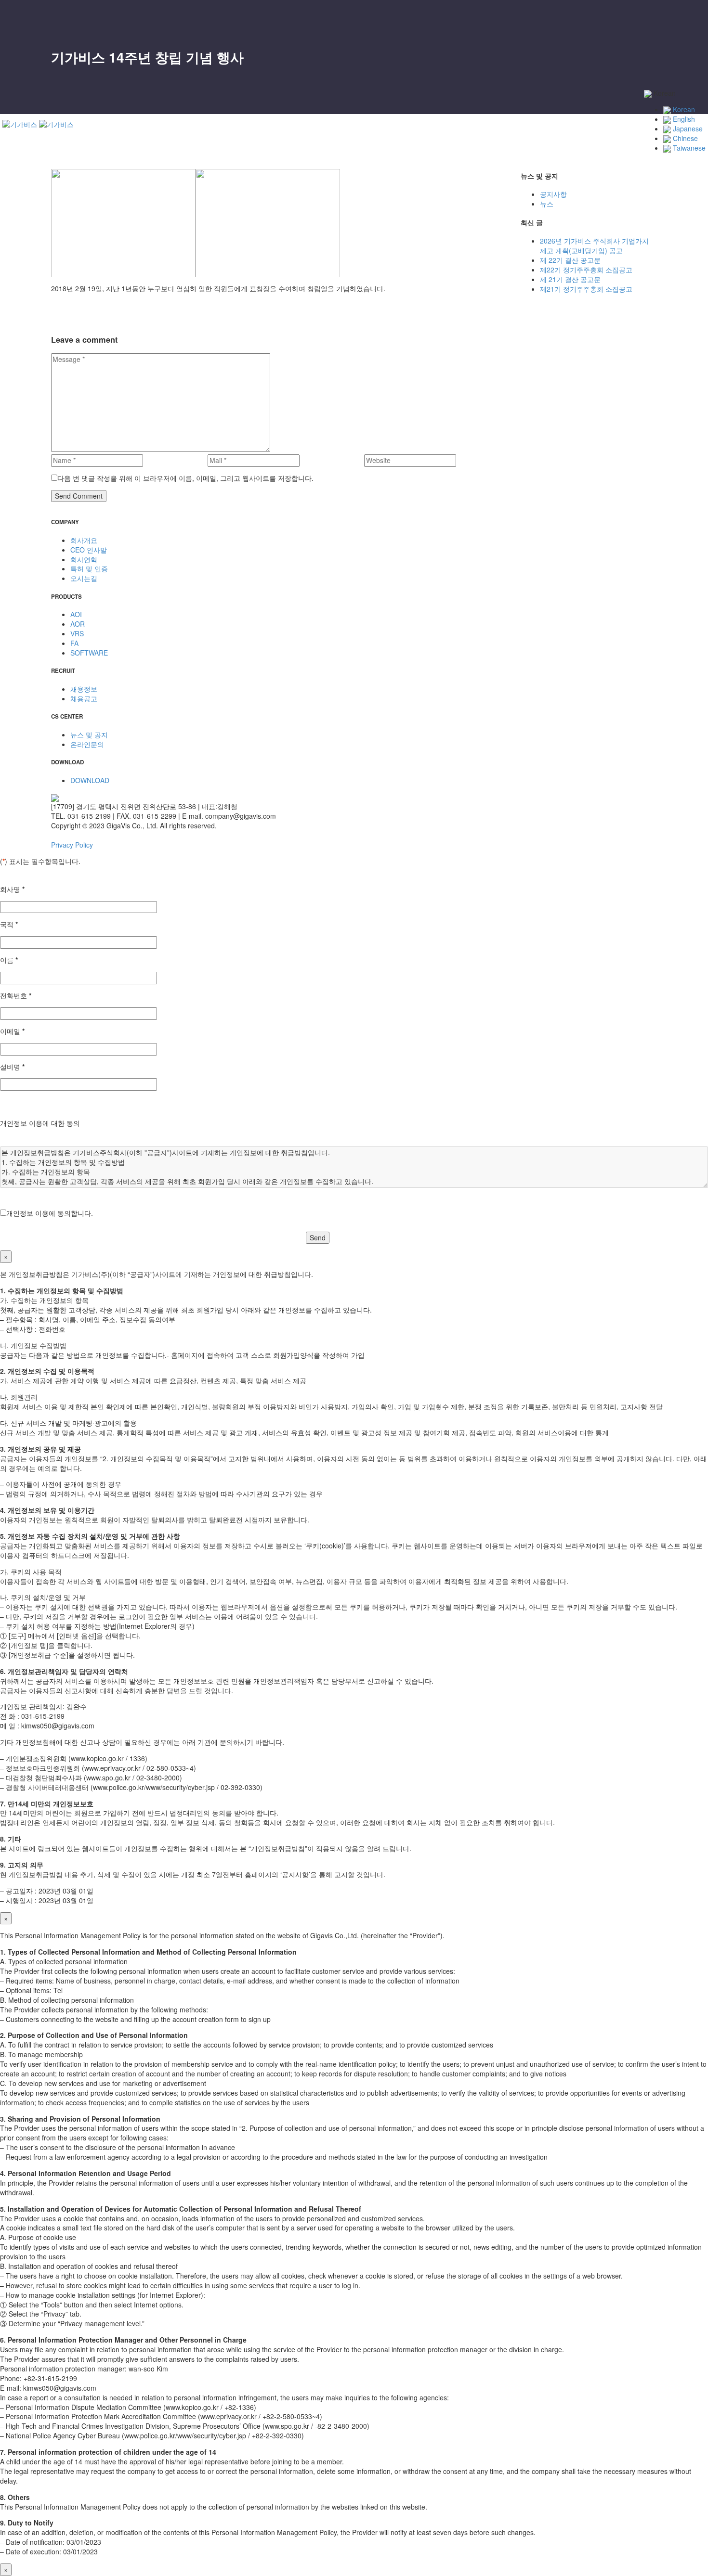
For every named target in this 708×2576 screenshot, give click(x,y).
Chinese (684, 138)
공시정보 (550, 164)
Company (551, 40)
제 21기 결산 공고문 (570, 279)
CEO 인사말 (574, 59)
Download (552, 232)
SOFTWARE (575, 155)
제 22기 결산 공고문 (570, 260)
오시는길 (569, 97)
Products (550, 107)
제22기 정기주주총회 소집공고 (586, 270)
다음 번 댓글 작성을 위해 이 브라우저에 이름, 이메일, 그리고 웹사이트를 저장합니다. (185, 478)
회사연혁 (569, 78)
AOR (563, 126)
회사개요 (569, 50)
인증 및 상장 (575, 88)
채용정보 (569, 183)
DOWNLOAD (90, 780)
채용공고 (569, 193)
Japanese (687, 129)
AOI (562, 116)
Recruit (547, 174)
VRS (563, 136)
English (683, 119)
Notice (546, 203)
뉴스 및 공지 (575, 212)
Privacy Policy (72, 845)
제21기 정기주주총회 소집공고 (586, 289)
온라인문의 (573, 222)
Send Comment (79, 496)
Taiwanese (688, 148)
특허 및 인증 (89, 568)
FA (560, 145)
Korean (683, 109)
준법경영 (569, 69)
